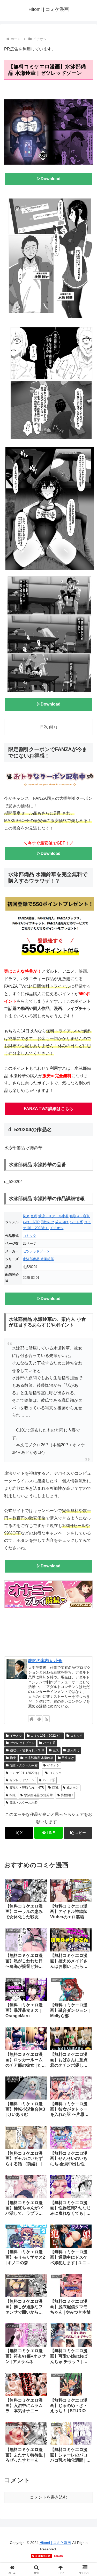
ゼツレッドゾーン (36, 1251)
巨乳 (34, 1216)
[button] (78, 1833)
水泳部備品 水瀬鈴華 (38, 1259)
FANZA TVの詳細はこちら (48, 1109)
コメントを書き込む (49, 2497)
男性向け (47, 1222)
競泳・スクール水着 (53, 1216)
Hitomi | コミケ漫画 (55, 2543)
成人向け (62, 1222)
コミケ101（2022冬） (46, 1736)
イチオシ (57, 1228)
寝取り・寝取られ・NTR (27, 1750)
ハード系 (76, 1222)
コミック (29, 1236)
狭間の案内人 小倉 (45, 1661)
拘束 (26, 1216)
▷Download (48, 179)
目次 (44, 727)
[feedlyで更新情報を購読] (39, 1719)
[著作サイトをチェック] (32, 1719)
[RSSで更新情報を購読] (46, 1719)
